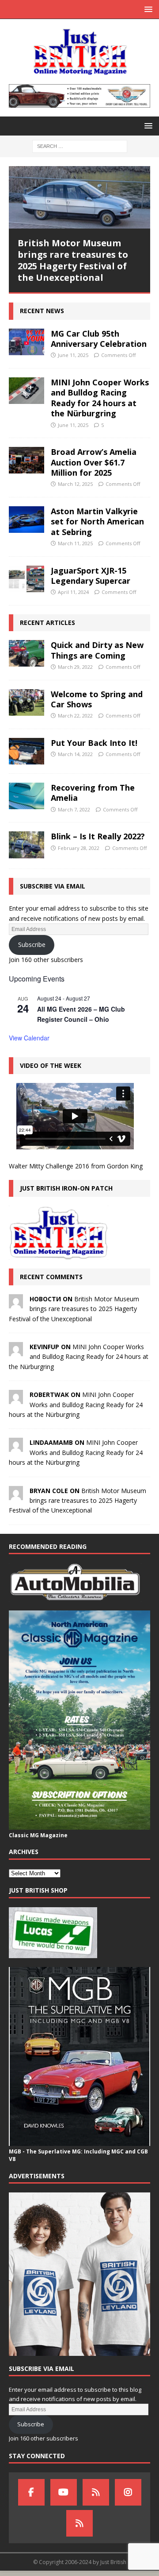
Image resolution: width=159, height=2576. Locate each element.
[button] (147, 9)
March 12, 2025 (75, 484)
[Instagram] (128, 2492)
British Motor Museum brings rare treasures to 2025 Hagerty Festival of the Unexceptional (73, 260)
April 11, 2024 (73, 592)
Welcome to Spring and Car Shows (97, 699)
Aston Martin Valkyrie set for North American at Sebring (97, 522)
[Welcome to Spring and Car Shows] (26, 702)
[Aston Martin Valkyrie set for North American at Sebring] (26, 520)
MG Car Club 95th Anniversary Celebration (99, 339)
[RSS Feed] (79, 2523)
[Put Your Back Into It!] (26, 751)
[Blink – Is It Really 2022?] (26, 845)
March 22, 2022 (75, 716)
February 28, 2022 (79, 848)
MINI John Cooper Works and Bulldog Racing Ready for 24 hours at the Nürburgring (100, 398)
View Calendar (29, 1038)
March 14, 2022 (75, 754)
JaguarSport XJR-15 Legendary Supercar (91, 576)
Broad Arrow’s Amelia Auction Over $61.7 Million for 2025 (94, 462)
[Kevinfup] (16, 1351)
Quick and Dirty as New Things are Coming (97, 650)
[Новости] (16, 1303)
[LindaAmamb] (16, 1447)
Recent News (42, 311)
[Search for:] (80, 145)
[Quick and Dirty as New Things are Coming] (26, 653)
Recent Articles (47, 623)
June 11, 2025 (73, 355)
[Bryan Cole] (16, 1495)
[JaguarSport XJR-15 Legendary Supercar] (26, 579)
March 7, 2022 (74, 809)
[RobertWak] (16, 1399)
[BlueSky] (96, 2492)
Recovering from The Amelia (93, 793)
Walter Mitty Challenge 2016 (49, 1166)
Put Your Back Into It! (94, 743)
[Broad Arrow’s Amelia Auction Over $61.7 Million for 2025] (26, 460)
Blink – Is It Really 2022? (98, 836)
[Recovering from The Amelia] (26, 796)
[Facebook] (31, 2492)
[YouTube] (64, 2492)
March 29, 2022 (75, 667)
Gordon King (125, 1166)
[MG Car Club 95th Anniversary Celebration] (26, 342)
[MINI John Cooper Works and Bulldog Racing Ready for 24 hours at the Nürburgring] (26, 391)
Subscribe (32, 945)
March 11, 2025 (75, 543)
